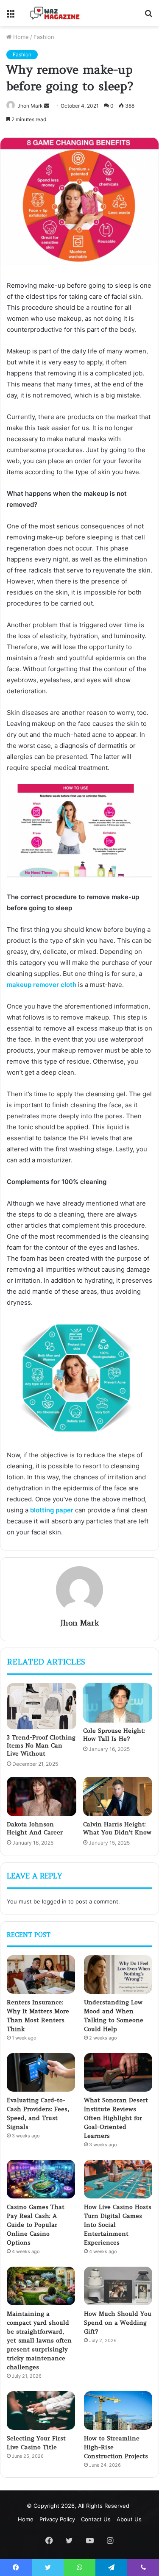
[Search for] (148, 16)
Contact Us (96, 2519)
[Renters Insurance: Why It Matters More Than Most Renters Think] (41, 1974)
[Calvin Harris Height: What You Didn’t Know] (118, 1796)
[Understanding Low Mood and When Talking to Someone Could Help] (118, 1974)
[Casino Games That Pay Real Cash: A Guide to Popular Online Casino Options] (41, 2179)
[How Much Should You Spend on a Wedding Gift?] (118, 2286)
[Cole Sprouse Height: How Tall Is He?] (118, 1703)
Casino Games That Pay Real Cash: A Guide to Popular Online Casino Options (36, 2225)
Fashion (44, 37)
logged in (54, 1901)
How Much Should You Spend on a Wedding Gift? (118, 2323)
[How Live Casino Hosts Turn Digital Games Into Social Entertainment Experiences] (118, 2179)
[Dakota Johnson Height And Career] (42, 1796)
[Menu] (11, 16)
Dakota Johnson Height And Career (35, 1828)
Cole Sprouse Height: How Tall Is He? (114, 1735)
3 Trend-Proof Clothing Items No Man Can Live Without (41, 1745)
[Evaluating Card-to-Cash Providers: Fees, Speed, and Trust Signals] (41, 2072)
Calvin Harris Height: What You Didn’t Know (117, 1828)
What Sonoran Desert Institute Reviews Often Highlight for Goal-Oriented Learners (116, 2118)
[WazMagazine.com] (55, 13)
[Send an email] (47, 106)
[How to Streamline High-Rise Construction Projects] (118, 2411)
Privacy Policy (57, 2519)
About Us (129, 2519)
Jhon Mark (30, 106)
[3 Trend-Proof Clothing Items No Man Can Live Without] (42, 1706)
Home (20, 37)
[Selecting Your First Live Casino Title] (41, 2411)
